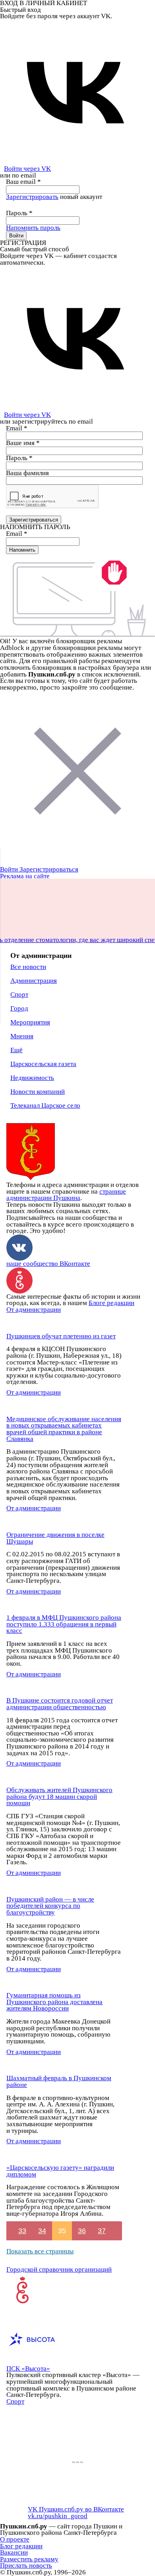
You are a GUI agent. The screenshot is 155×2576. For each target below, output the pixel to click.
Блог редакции (21, 2546)
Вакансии (14, 2552)
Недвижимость (32, 1078)
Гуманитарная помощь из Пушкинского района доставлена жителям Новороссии (54, 2002)
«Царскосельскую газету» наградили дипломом (60, 2171)
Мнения (22, 1036)
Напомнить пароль (33, 228)
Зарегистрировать (32, 197)
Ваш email (23, 182)
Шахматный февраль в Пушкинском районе (59, 2081)
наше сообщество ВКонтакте (48, 1264)
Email (17, 428)
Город (19, 1008)
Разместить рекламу (29, 2559)
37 (102, 2231)
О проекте (15, 2539)
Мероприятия (30, 1022)
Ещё (16, 1050)
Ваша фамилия (27, 473)
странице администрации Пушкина (66, 1195)
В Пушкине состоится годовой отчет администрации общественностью (60, 1704)
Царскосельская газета (43, 1064)
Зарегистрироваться (49, 869)
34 (42, 2231)
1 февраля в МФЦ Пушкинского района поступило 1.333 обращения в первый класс (64, 1624)
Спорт (19, 995)
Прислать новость (26, 2565)
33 (22, 2231)
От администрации (34, 1310)
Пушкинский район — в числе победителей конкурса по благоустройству (50, 1906)
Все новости (28, 967)
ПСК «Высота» (28, 2369)
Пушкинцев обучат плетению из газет (61, 1336)
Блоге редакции (111, 1303)
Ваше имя (23, 443)
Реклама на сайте (25, 876)
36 (82, 2231)
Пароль (19, 213)
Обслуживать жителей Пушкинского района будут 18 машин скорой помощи (59, 1796)
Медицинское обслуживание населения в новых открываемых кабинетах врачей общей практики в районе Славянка (64, 1429)
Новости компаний (38, 1092)
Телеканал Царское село (45, 1106)
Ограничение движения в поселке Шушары (55, 1538)
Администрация (34, 981)
